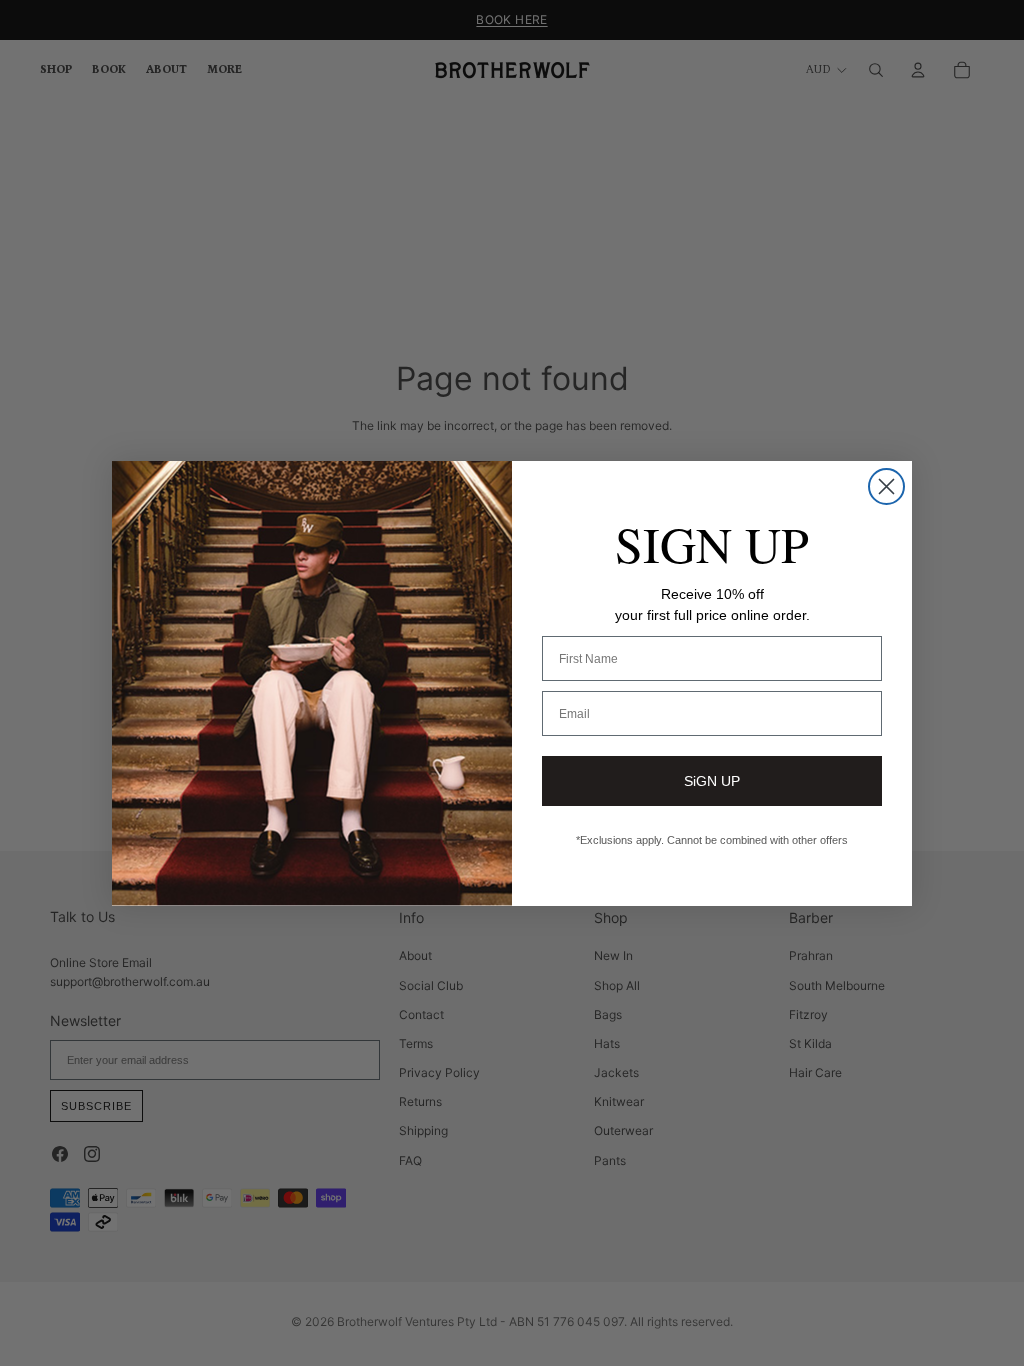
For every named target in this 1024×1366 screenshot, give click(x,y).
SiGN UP (712, 781)
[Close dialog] (886, 486)
